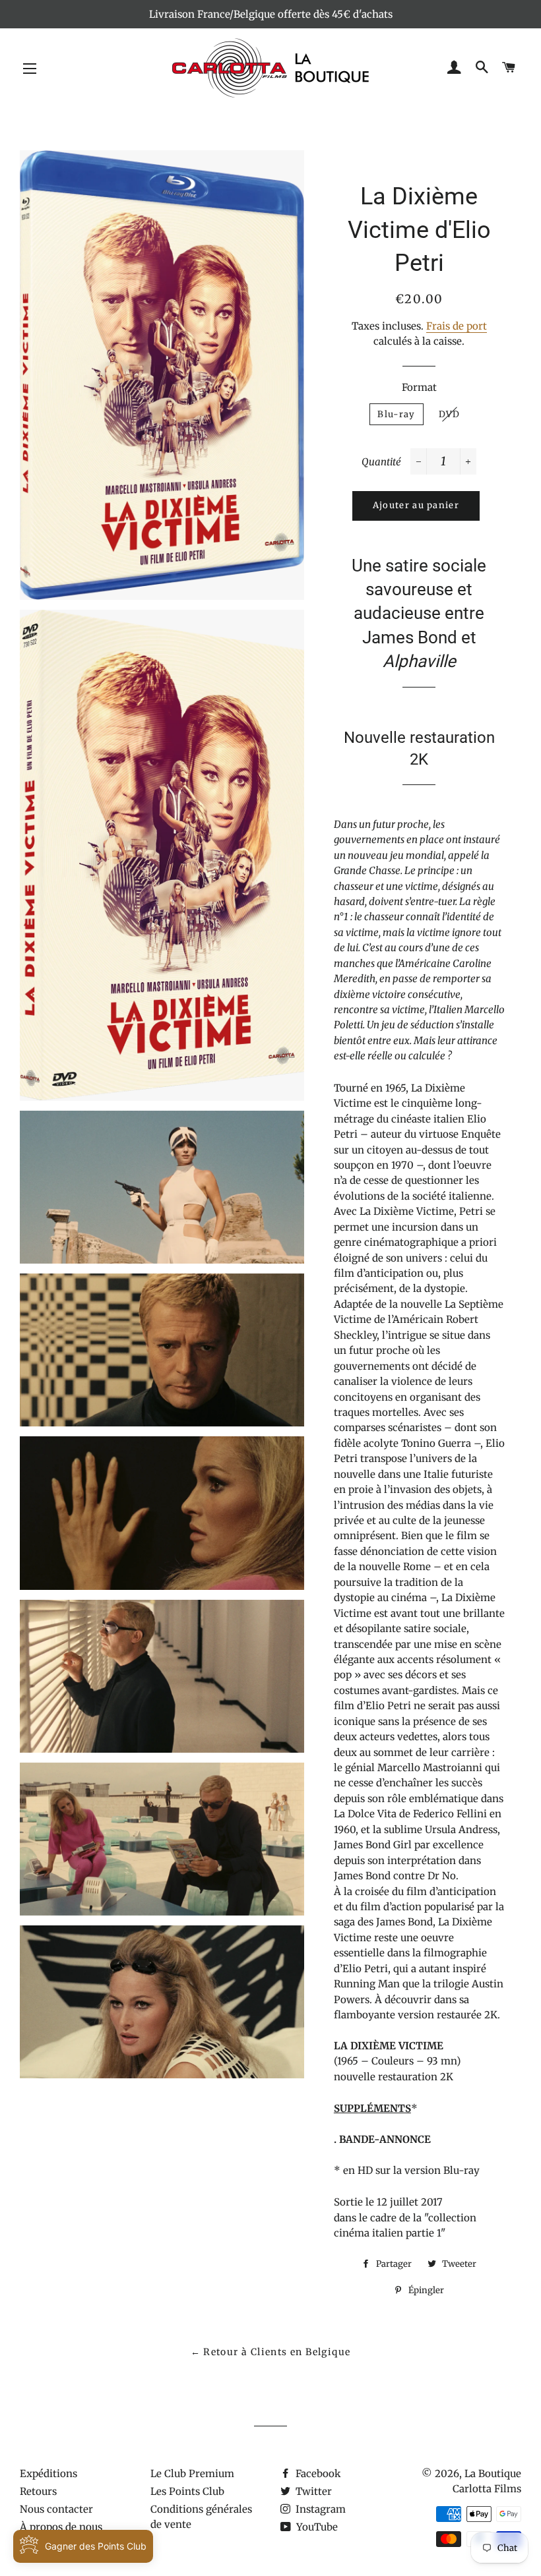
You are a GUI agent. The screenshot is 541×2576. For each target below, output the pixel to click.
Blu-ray (396, 414)
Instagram (319, 2509)
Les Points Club (187, 2491)
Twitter (312, 2491)
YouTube (316, 2527)
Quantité (381, 462)
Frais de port (457, 326)
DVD (450, 414)
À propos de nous (61, 2527)
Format (419, 387)
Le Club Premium (192, 2474)
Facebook (317, 2474)
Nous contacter (56, 2509)
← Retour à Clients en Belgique (271, 2352)
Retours (38, 2491)
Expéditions (48, 2474)
